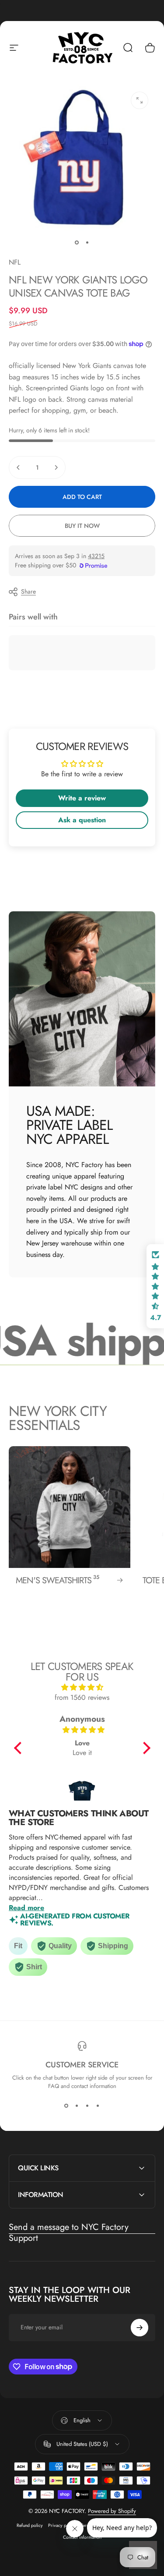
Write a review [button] (82, 798)
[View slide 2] (77, 2106)
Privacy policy (62, 2525)
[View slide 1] (66, 2106)
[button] (20, 1748)
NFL (15, 262)
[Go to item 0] (77, 243)
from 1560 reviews (82, 1697)
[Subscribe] (140, 2328)
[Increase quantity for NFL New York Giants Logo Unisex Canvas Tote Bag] (56, 467)
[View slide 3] (87, 2106)
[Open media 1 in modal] (140, 100)
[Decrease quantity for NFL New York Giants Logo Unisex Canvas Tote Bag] (18, 467)
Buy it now (82, 526)
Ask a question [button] (82, 820)
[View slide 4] (98, 2106)
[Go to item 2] (87, 243)
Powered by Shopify (112, 2511)
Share (28, 591)
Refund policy (30, 2525)
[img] (82, 1687)
